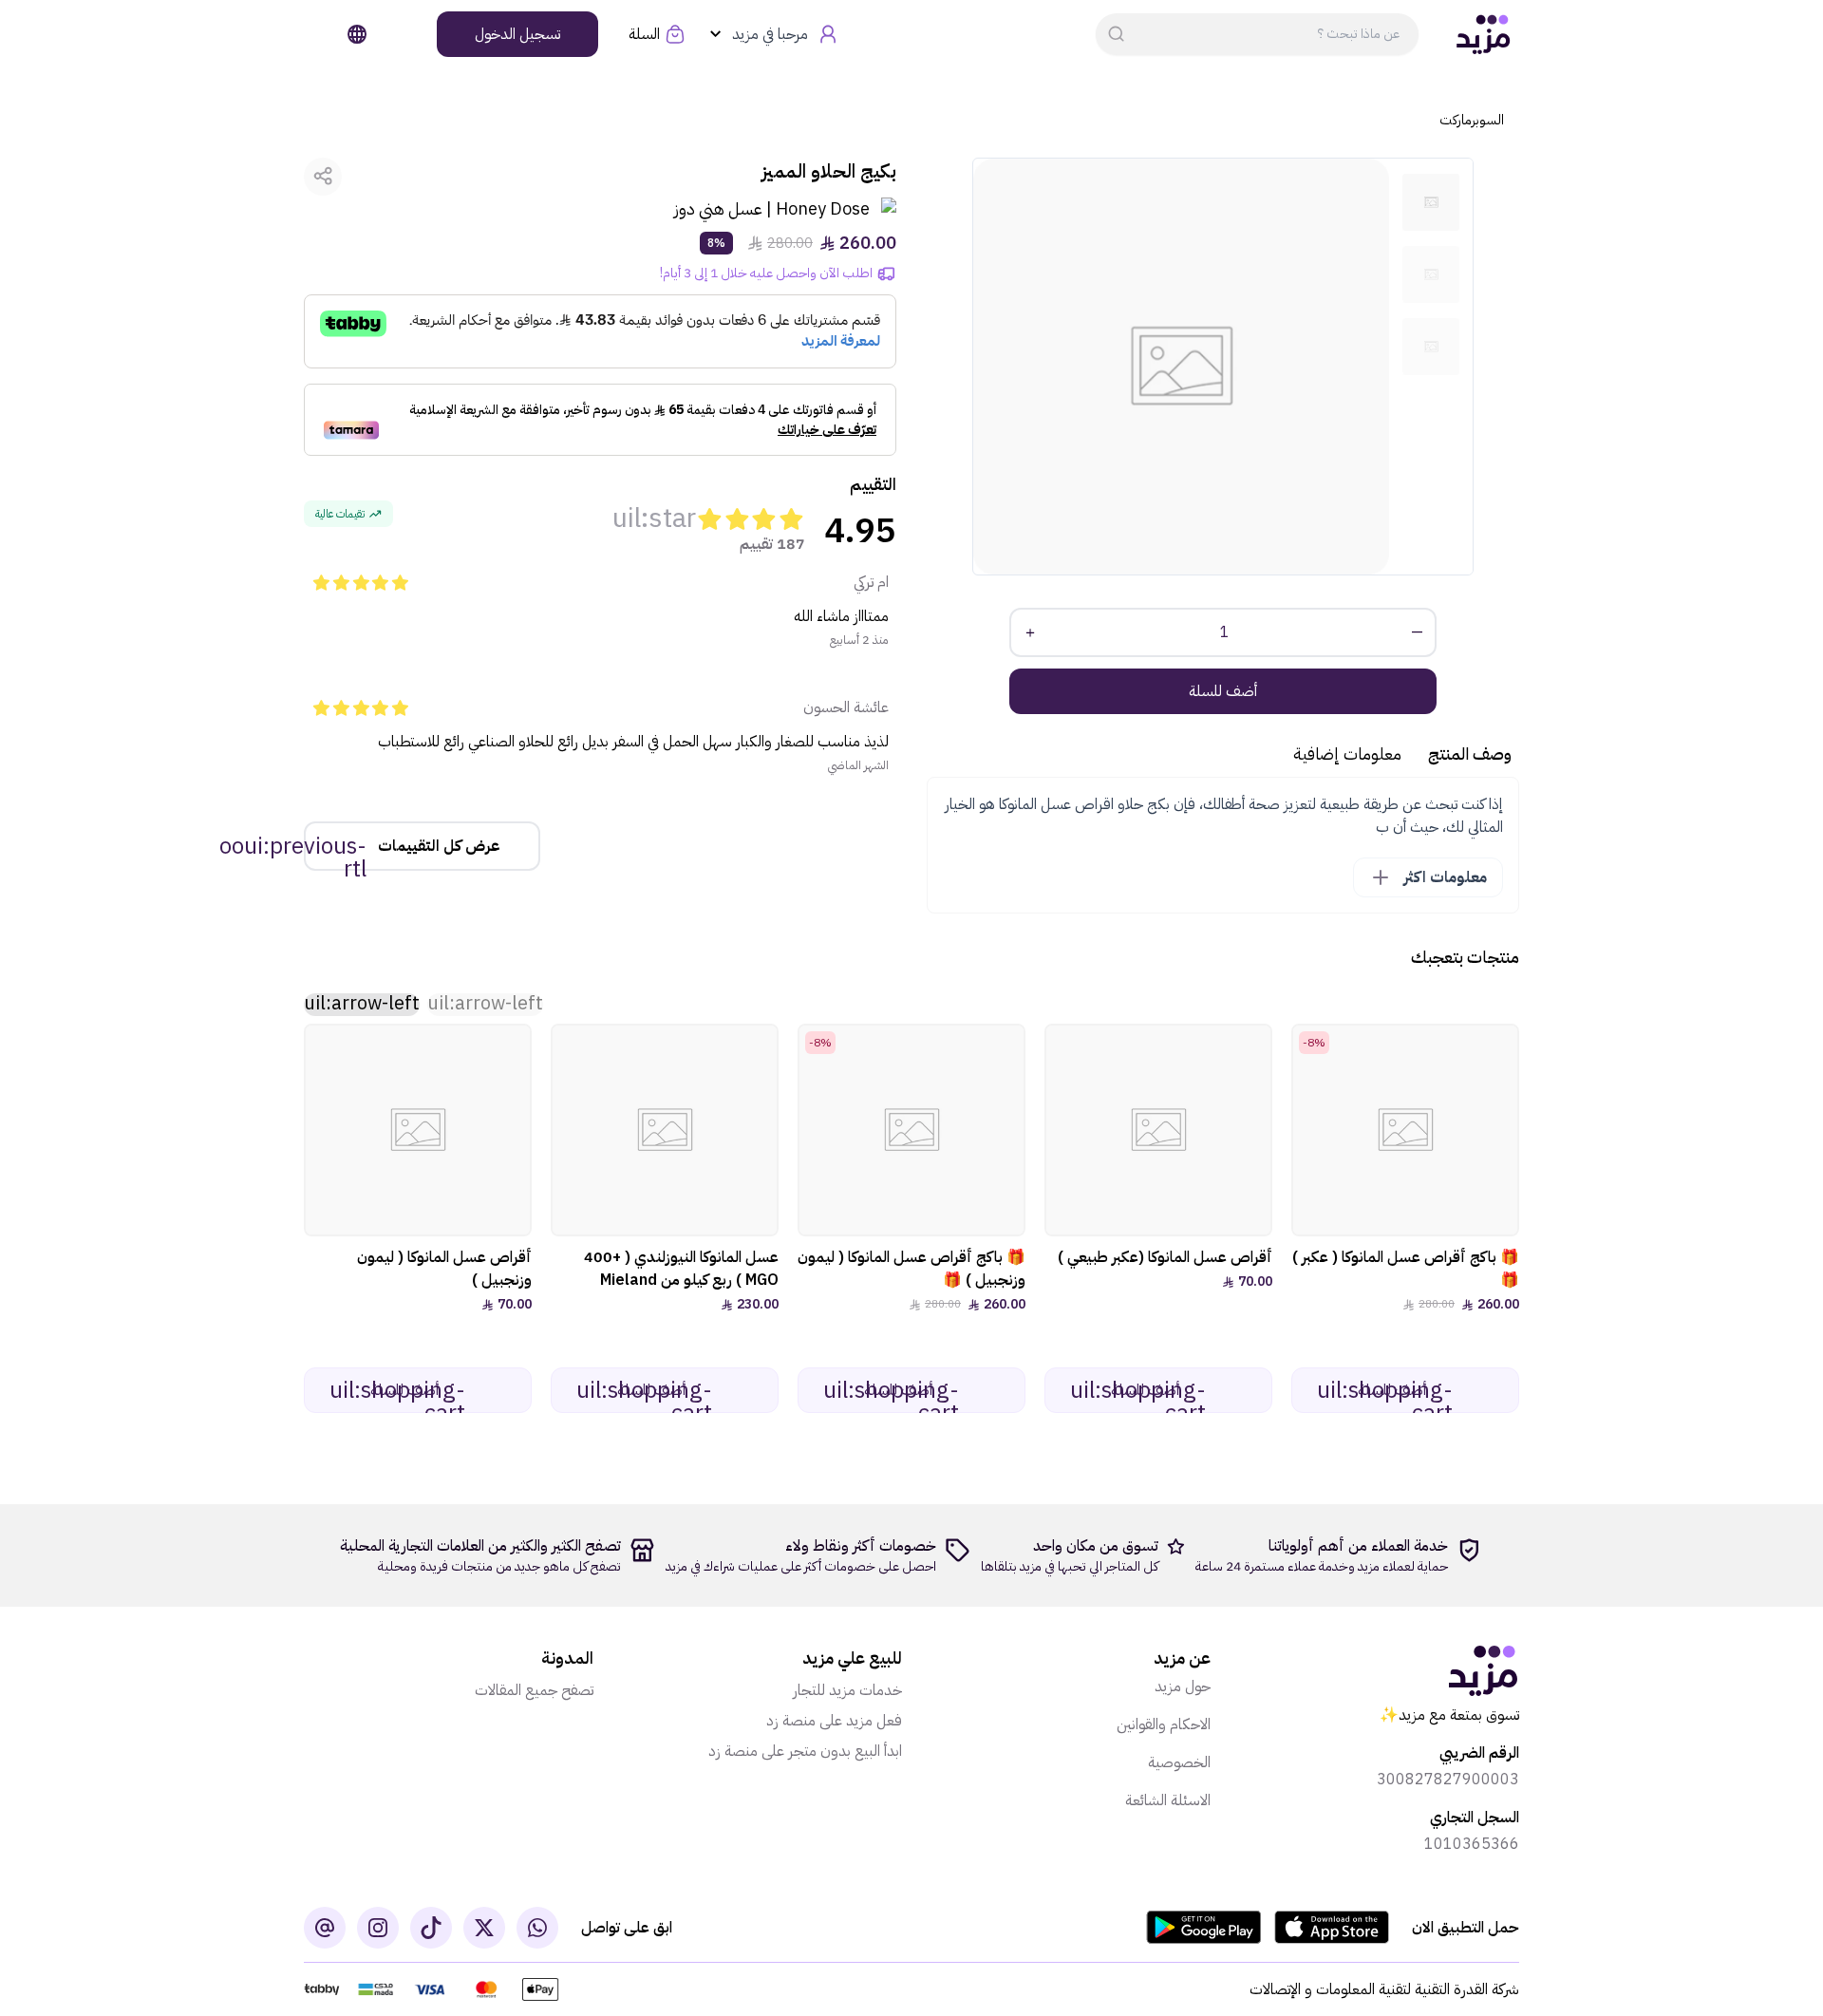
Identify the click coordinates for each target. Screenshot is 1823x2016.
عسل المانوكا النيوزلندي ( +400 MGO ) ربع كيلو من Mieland (681, 1269)
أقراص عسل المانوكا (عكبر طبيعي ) (1165, 1257)
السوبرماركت (1472, 120)
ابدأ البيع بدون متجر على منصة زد (805, 1751)
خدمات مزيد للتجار (847, 1690)
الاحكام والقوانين (1164, 1724)
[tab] (1431, 202)
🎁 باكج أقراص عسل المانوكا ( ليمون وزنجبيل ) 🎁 (911, 1269)
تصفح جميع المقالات (534, 1690)
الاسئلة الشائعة (1168, 1800)
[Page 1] (1431, 202)
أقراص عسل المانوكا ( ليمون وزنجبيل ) (444, 1269)
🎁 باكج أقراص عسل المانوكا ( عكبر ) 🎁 (1406, 1269)
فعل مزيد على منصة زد (834, 1721)
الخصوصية (1179, 1762)
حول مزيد (1183, 1686)
